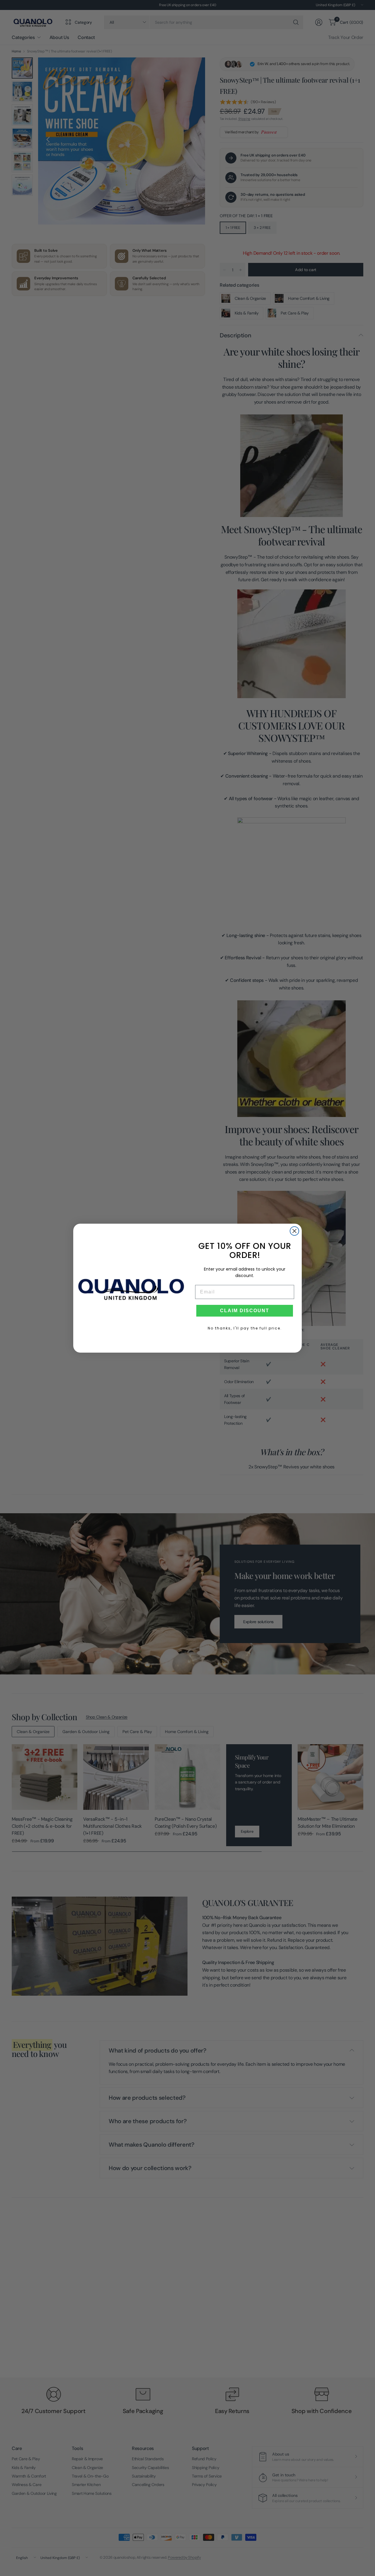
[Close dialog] (294, 1231)
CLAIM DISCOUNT (245, 1311)
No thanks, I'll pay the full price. (245, 1328)
